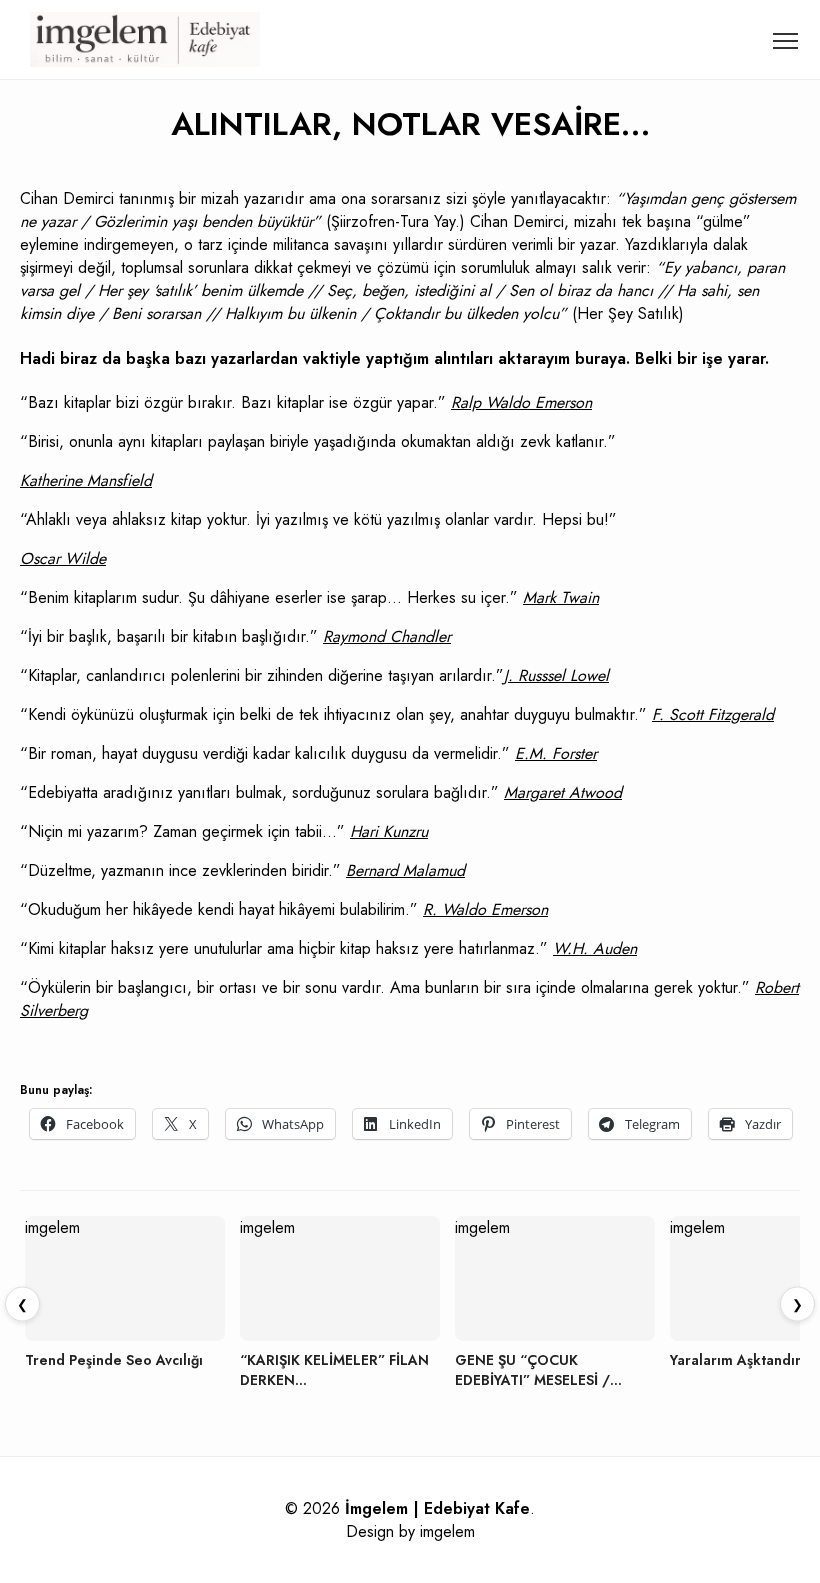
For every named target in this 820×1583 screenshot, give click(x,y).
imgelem (447, 1531)
